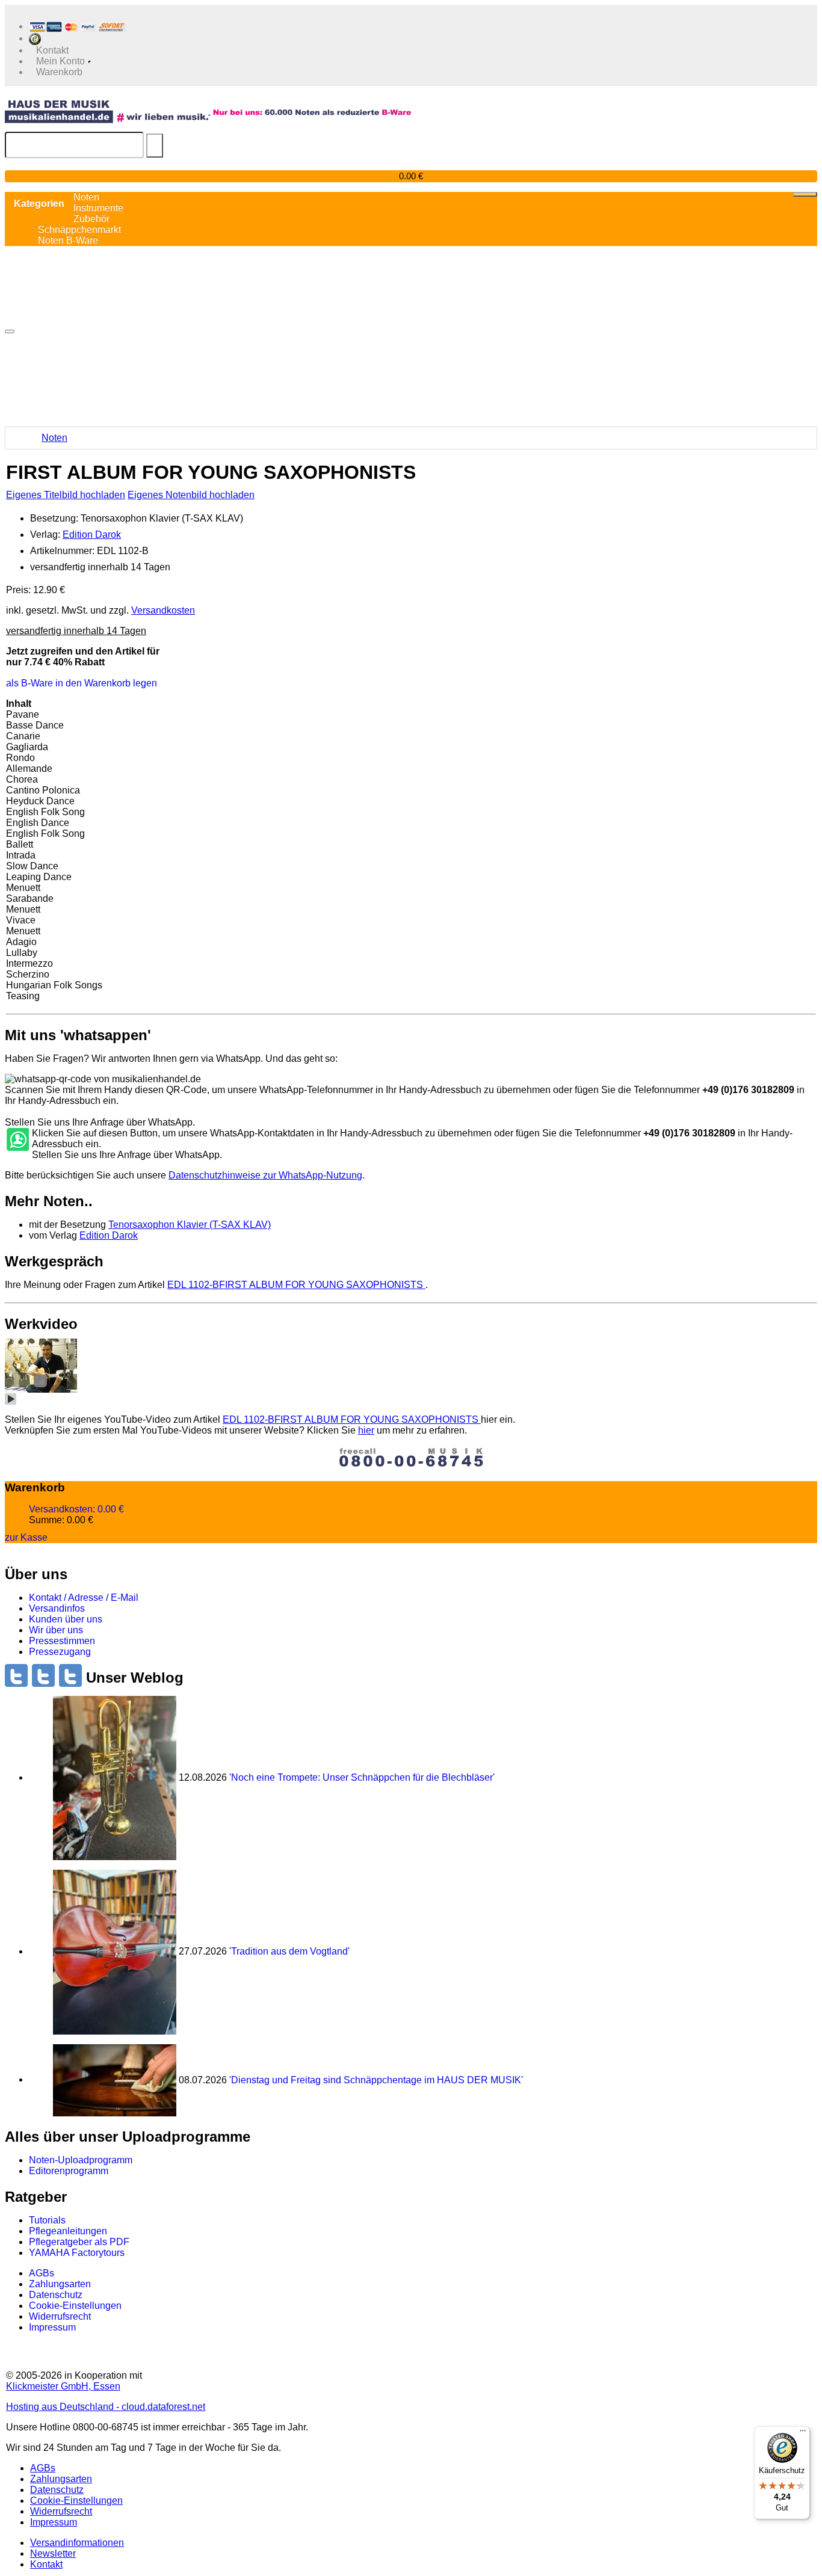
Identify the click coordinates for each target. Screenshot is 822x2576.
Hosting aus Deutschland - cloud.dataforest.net (106, 2407)
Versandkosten (163, 610)
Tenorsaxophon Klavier (190, 1225)
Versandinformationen (77, 2543)
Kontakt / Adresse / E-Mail (84, 1598)
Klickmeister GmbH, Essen (63, 2386)
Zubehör (91, 219)
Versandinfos (57, 1608)
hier (366, 1430)
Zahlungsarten (60, 2284)
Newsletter (53, 2553)
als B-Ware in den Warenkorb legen (82, 683)
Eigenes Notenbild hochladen (191, 495)
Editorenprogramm (69, 2171)
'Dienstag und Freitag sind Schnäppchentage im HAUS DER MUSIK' (376, 2079)
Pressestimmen (62, 1641)
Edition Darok (92, 535)
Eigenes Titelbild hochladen (66, 495)
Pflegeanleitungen (68, 2231)
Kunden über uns (66, 1619)
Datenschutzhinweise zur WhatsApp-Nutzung (265, 1175)
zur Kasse (26, 1537)
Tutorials (47, 2220)
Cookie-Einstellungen (75, 2306)
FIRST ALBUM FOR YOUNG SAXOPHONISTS (296, 1285)
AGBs (42, 2273)
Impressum (52, 2327)
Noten (54, 438)
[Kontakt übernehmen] (17, 1140)
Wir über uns (56, 1630)
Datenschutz (56, 2295)
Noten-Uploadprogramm (81, 2160)
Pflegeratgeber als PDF (79, 2242)
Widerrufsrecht (60, 2316)
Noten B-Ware (68, 240)
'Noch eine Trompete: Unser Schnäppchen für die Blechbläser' (362, 1777)
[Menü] (803, 2433)
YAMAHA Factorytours (77, 2253)
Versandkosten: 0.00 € (76, 1509)
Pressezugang (60, 1652)
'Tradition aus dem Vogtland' (289, 1951)
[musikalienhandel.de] (108, 111)
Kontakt (46, 2564)
